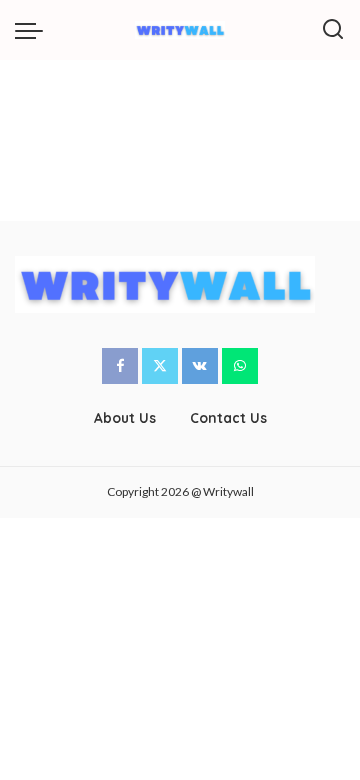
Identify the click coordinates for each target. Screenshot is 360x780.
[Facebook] (120, 366)
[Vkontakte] (200, 366)
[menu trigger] (34, 30)
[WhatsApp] (240, 366)
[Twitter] (160, 366)
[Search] (333, 30)
